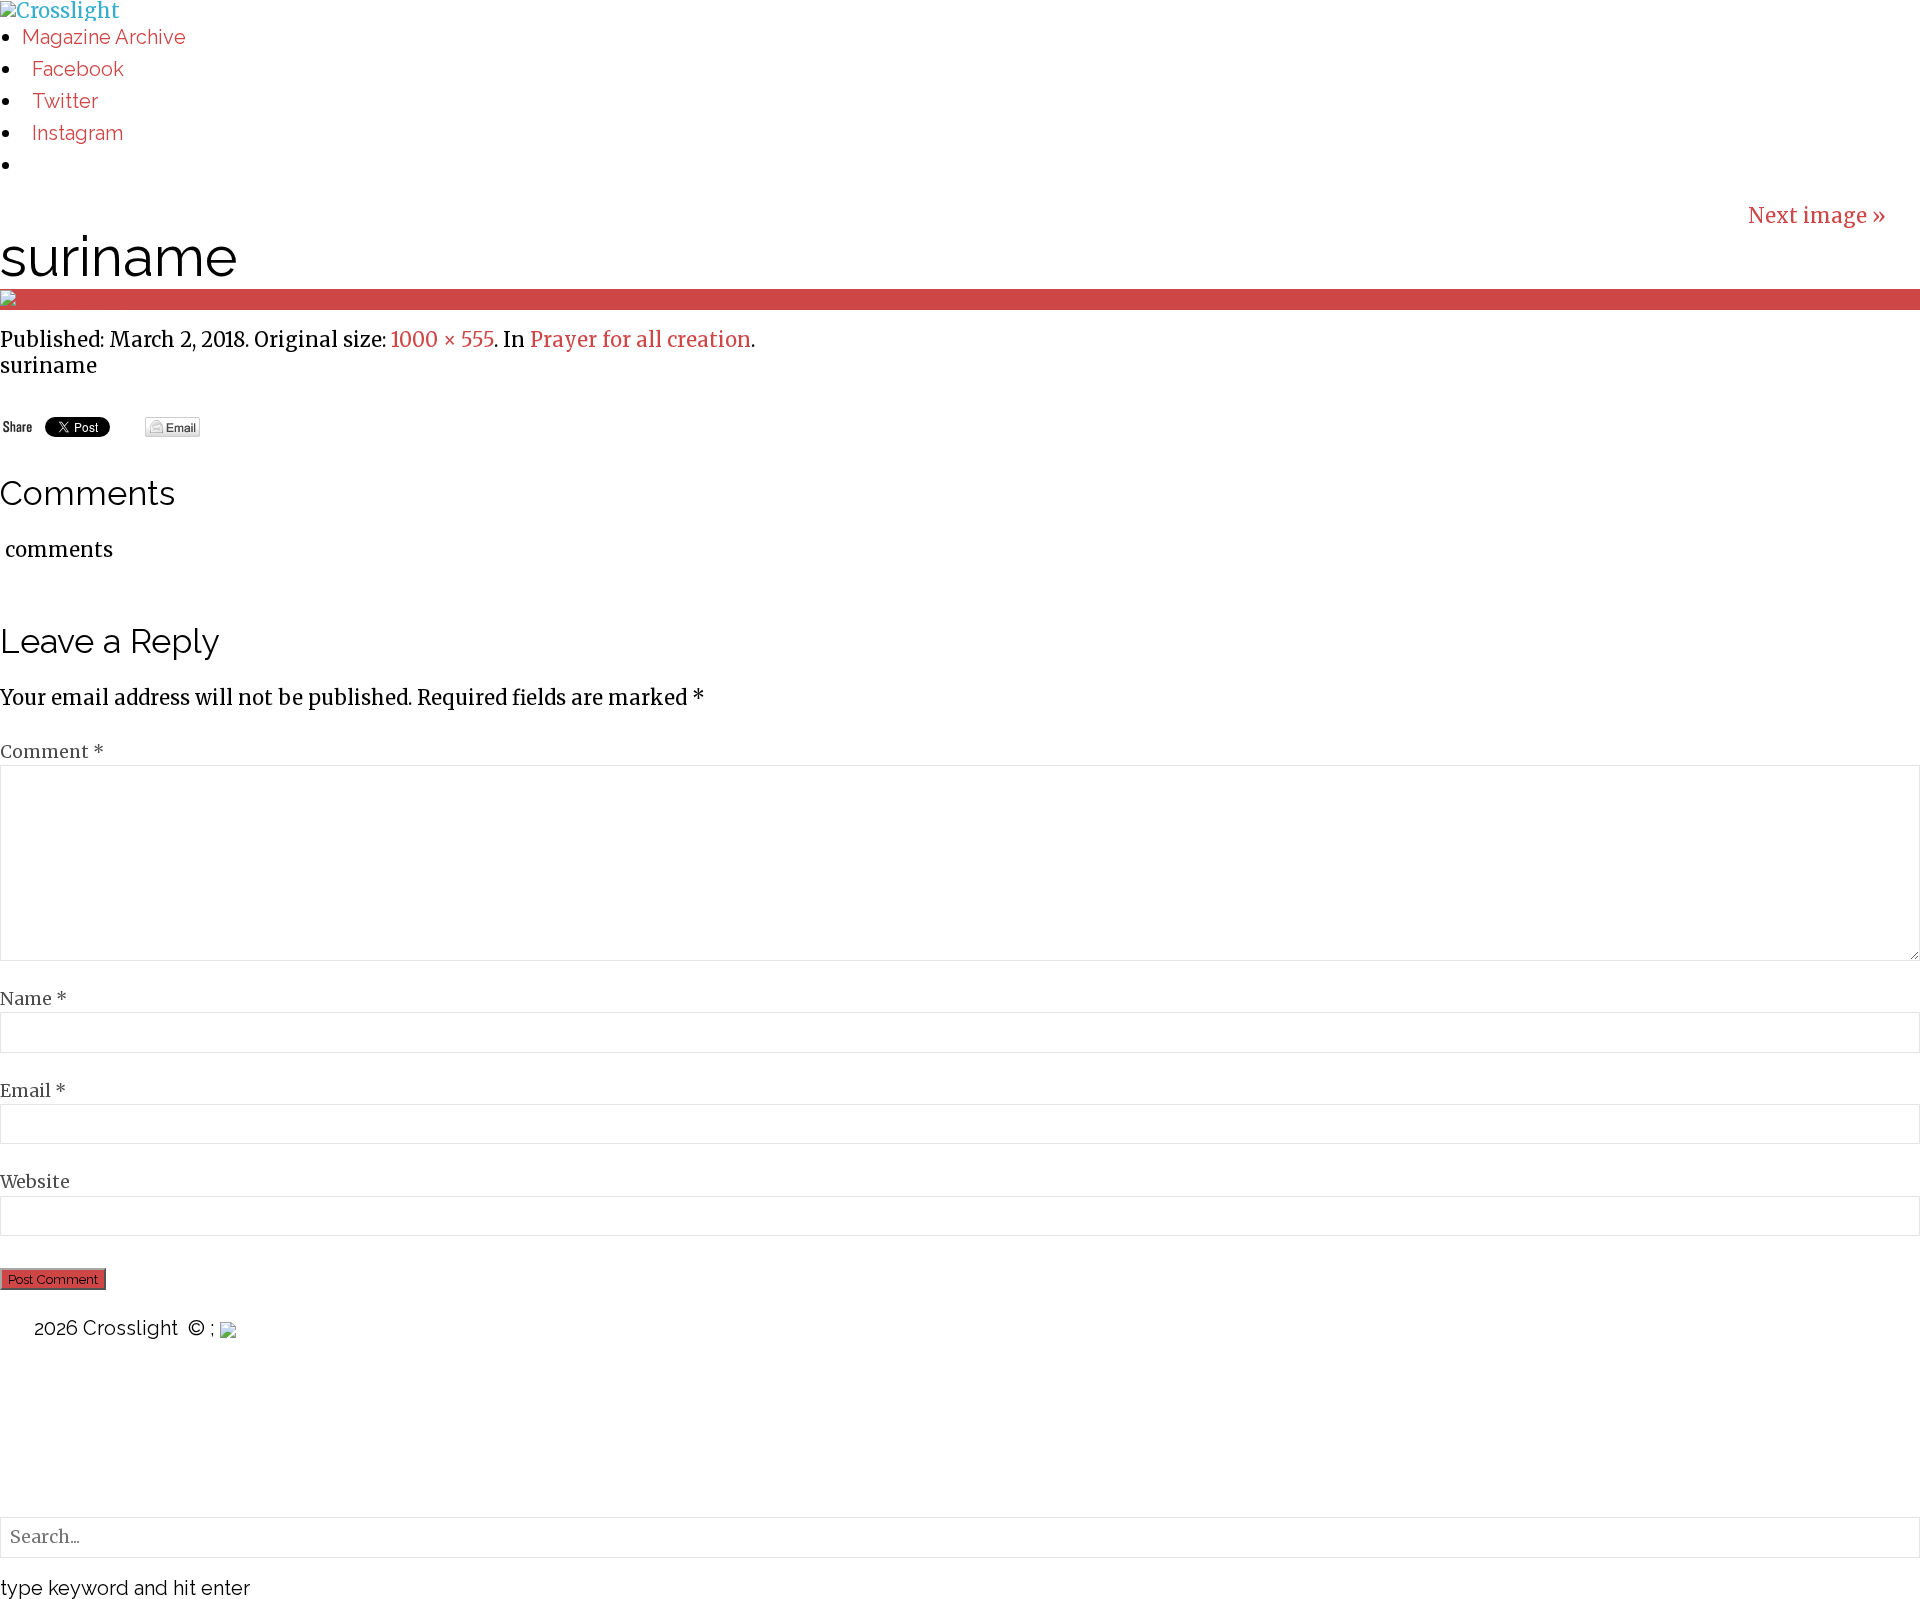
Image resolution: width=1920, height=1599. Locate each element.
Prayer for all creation (640, 339)
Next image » (1817, 215)
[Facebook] (14, 1466)
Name (33, 999)
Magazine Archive (104, 37)
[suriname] (69, 298)
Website (35, 1182)
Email (33, 1091)
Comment (52, 752)
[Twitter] (14, 1446)
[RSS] (14, 1406)
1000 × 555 (442, 339)
